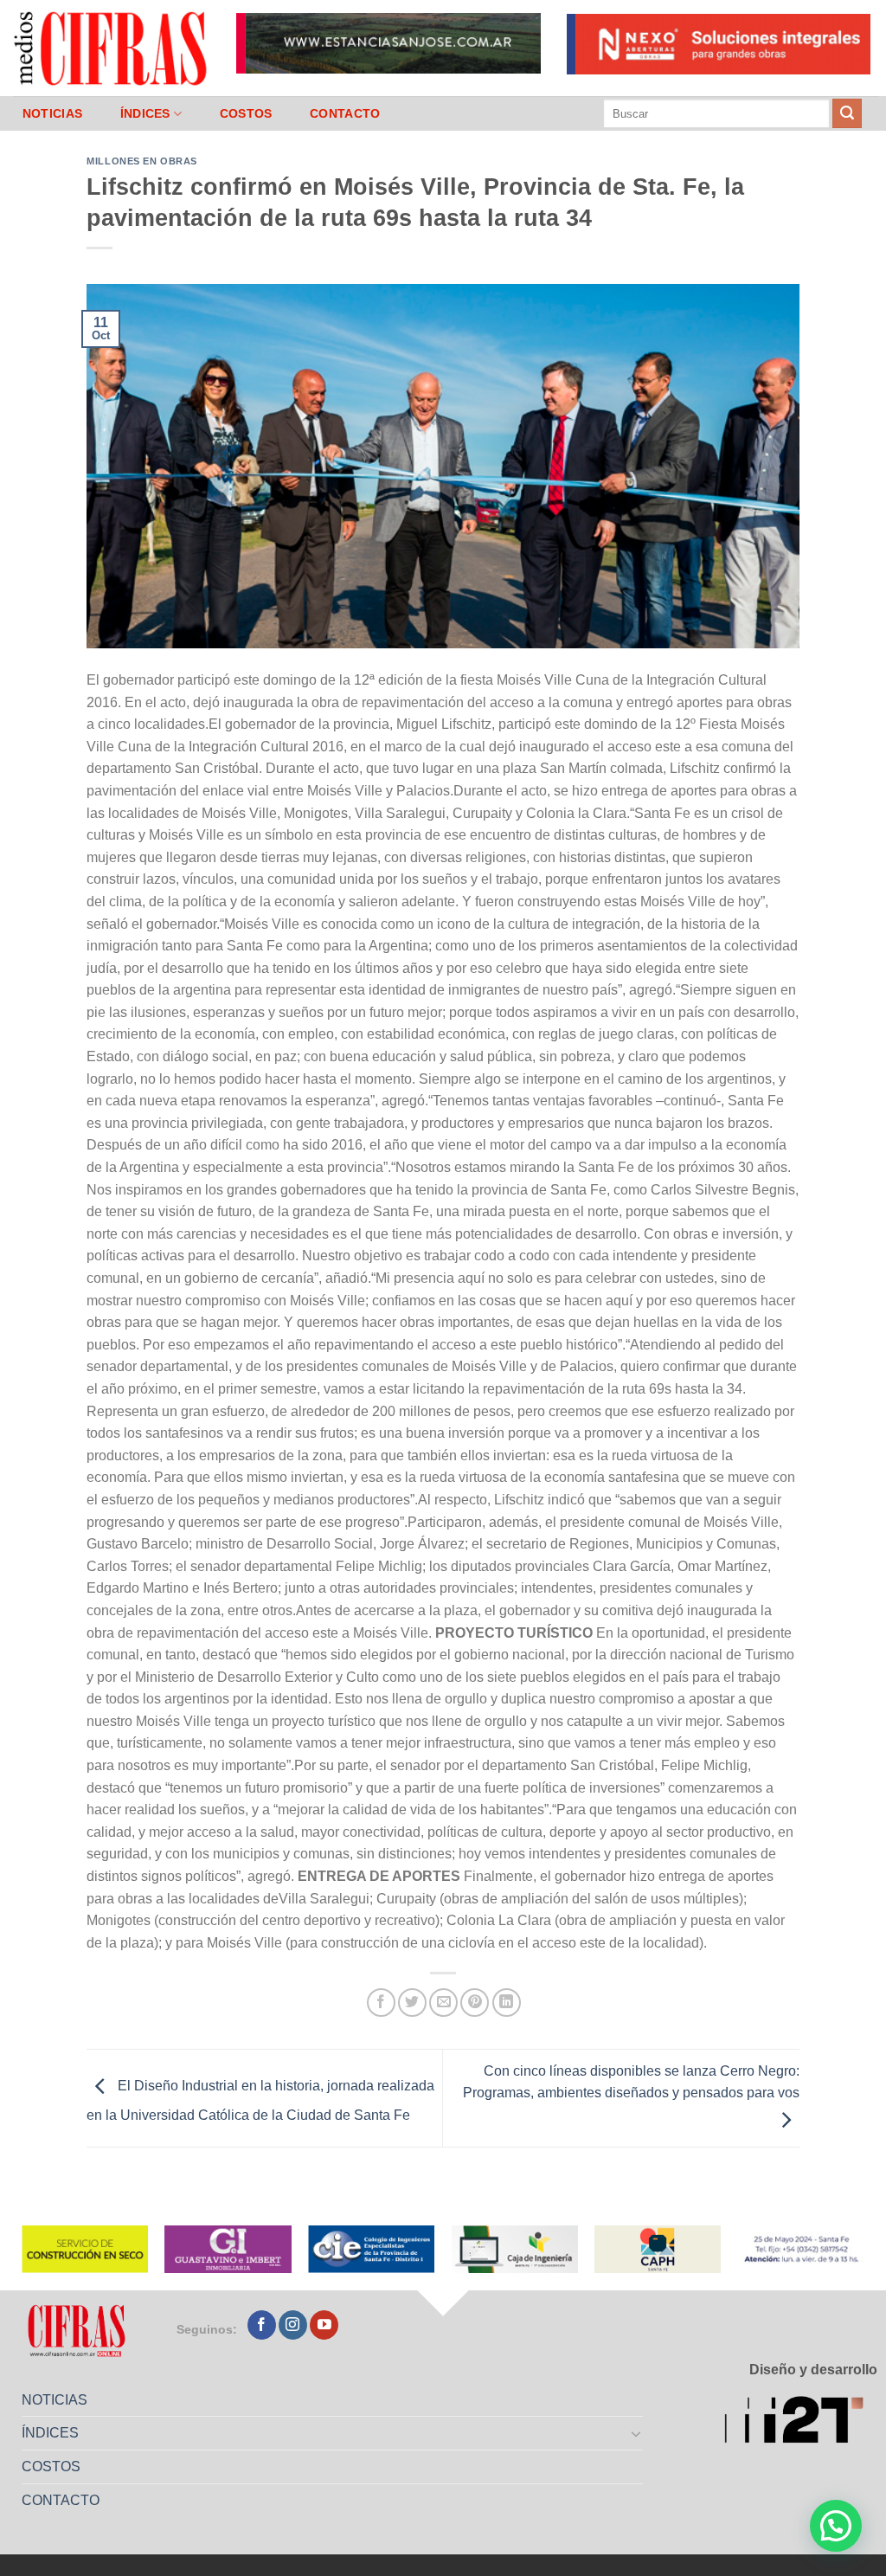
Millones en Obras (142, 161)
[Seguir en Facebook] (262, 2325)
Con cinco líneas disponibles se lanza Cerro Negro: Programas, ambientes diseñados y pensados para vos (631, 2082)
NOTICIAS (52, 113)
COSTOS (246, 113)
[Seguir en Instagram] (293, 2325)
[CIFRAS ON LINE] (112, 48)
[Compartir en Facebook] (381, 2003)
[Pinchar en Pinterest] (475, 2003)
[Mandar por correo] (443, 2003)
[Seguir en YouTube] (324, 2325)
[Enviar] (847, 113)
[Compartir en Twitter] (412, 2003)
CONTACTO (345, 113)
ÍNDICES (145, 113)
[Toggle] (637, 2433)
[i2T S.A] (801, 2422)
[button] (836, 2526)
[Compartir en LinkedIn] (507, 2003)
